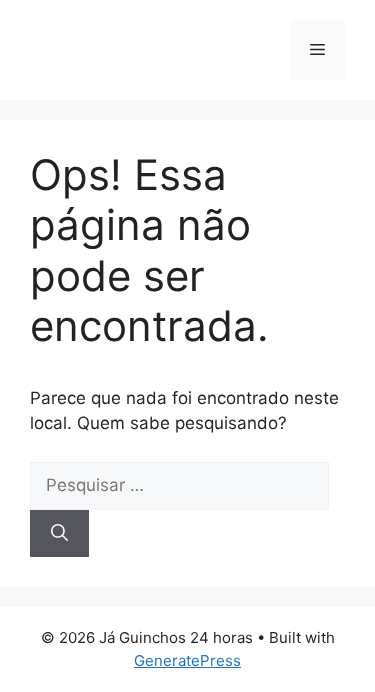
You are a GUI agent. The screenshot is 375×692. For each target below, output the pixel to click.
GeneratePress (187, 660)
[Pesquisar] (59, 534)
